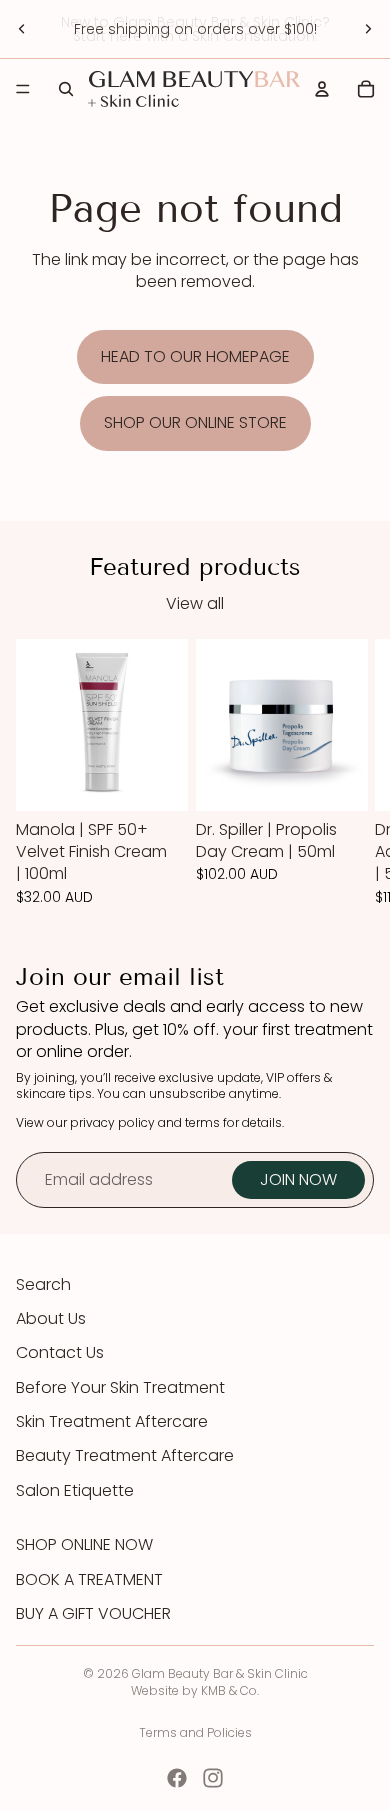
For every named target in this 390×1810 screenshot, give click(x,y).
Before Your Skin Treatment (120, 1387)
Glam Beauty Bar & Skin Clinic (220, 1673)
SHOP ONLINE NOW (84, 1545)
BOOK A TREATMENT (89, 1580)
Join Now (298, 1179)
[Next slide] (368, 29)
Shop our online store (195, 422)
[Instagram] (213, 1778)
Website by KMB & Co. (195, 1690)
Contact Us (60, 1352)
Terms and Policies (195, 1732)
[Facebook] (177, 1778)
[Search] (66, 89)
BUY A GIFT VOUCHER (93, 1614)
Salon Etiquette (75, 1490)
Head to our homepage (195, 356)
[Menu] (23, 89)
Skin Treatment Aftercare (112, 1421)
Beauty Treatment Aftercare (125, 1455)
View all (195, 604)
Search (43, 1284)
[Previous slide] (22, 29)
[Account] (322, 89)
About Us (51, 1318)
